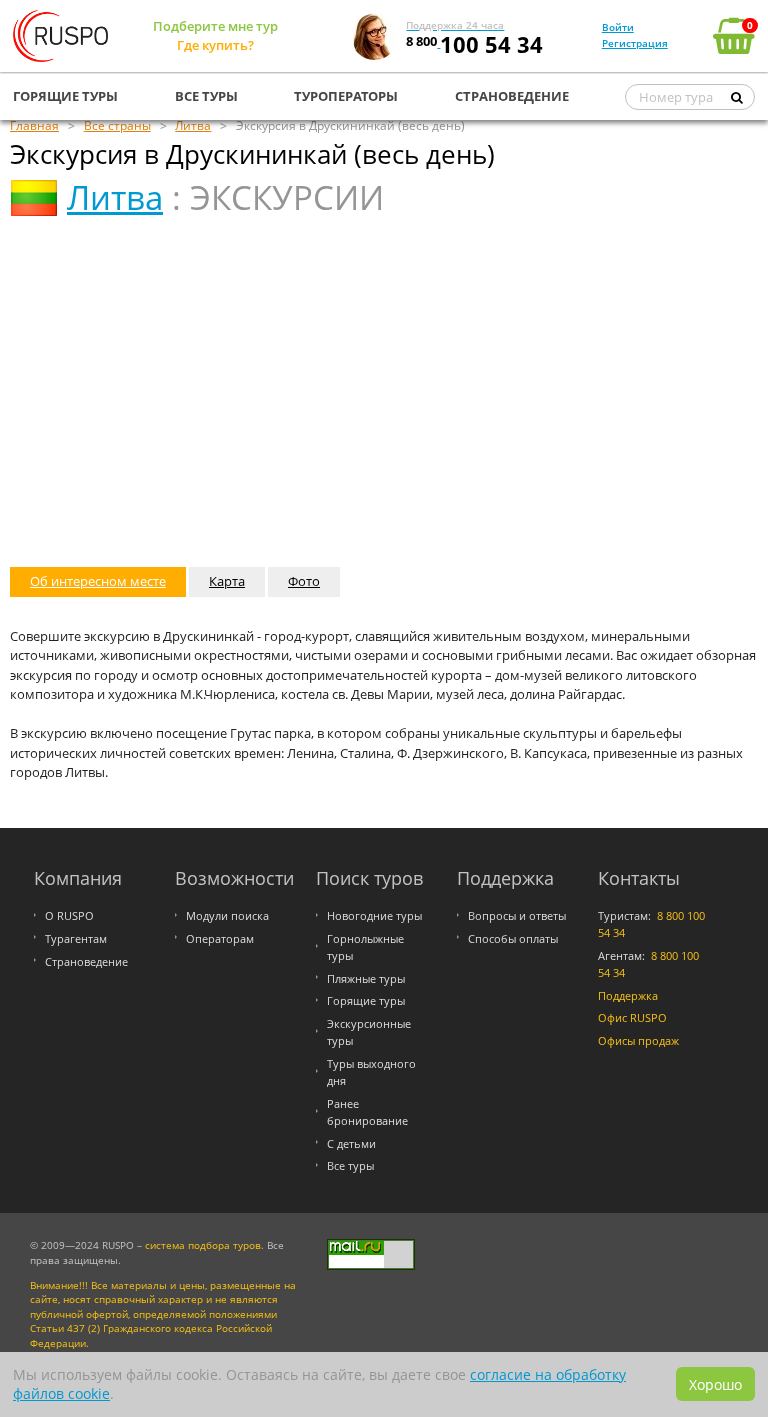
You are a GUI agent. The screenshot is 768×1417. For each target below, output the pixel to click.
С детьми (351, 1143)
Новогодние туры (374, 915)
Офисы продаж (638, 1040)
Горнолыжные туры (365, 947)
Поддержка (628, 995)
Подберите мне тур (215, 26)
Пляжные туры (366, 978)
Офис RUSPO (632, 1017)
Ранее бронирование (367, 1112)
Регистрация (635, 43)
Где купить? (215, 45)
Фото (304, 581)
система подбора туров (203, 1245)
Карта (227, 581)
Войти (618, 27)
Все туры (350, 1165)
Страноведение (86, 961)
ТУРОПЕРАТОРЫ (346, 96)
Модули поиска (227, 915)
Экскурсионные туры (369, 1032)
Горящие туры (366, 1000)
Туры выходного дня (371, 1072)
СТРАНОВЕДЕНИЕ (512, 96)
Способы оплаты (513, 938)
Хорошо (715, 1384)
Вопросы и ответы (517, 915)
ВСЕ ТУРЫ (206, 96)
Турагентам (76, 938)
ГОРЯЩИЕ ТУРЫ (65, 96)
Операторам (220, 938)
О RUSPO (69, 915)
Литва (115, 197)
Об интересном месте (98, 581)
